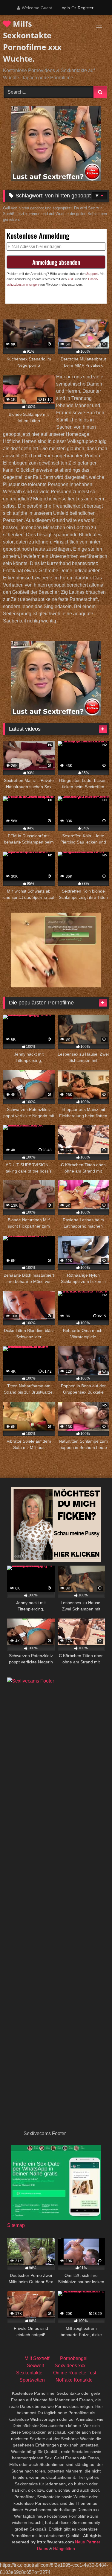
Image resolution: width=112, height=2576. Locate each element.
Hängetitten (64, 2548)
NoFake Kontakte (74, 2380)
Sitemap (16, 2225)
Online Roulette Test (75, 2373)
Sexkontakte (29, 2373)
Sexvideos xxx (70, 2366)
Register (86, 8)
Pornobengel (74, 2358)
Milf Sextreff (37, 2358)
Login (65, 8)
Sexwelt (35, 2366)
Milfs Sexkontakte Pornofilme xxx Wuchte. (32, 41)
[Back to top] (93, 2558)
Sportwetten (32, 2380)
